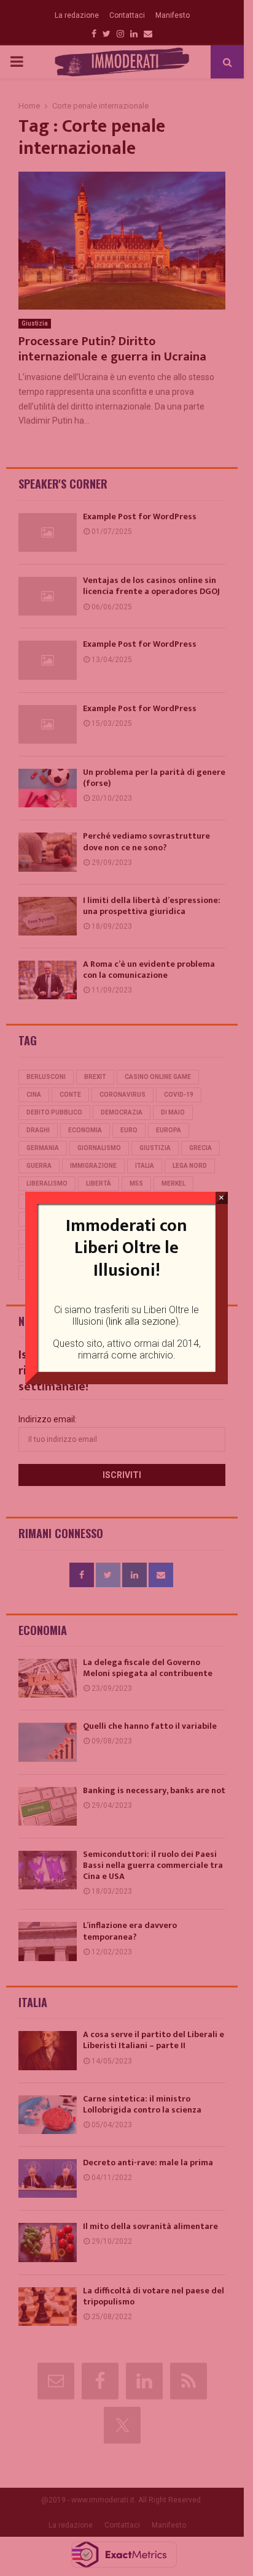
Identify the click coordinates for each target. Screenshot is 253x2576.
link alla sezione (142, 1321)
